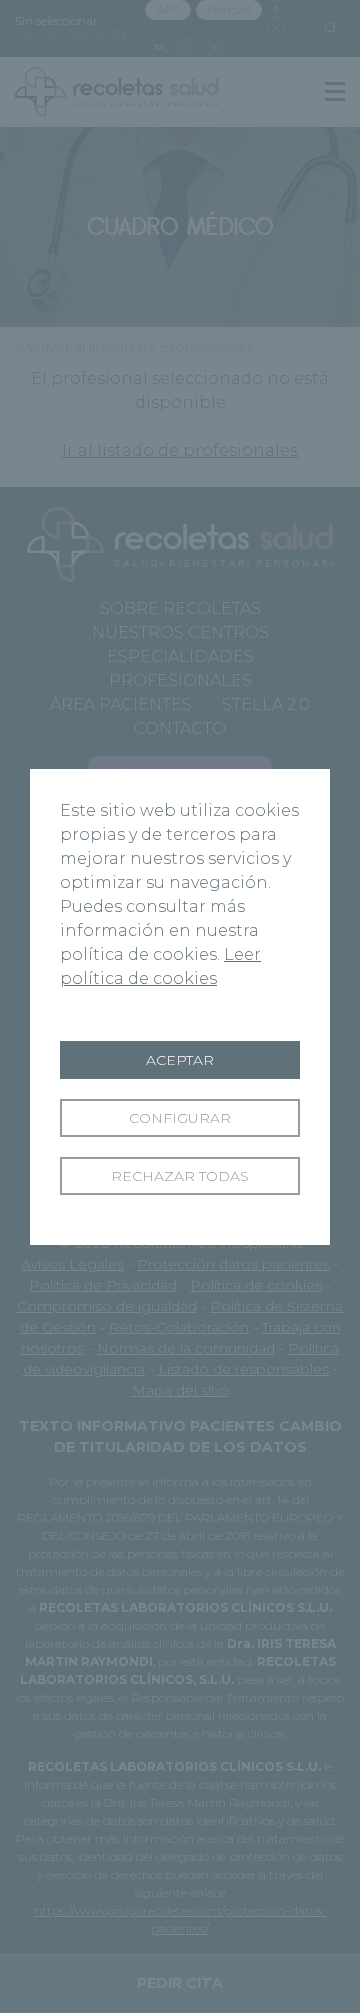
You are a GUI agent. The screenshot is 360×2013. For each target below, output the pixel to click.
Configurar (180, 1118)
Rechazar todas (180, 1176)
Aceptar (180, 1060)
